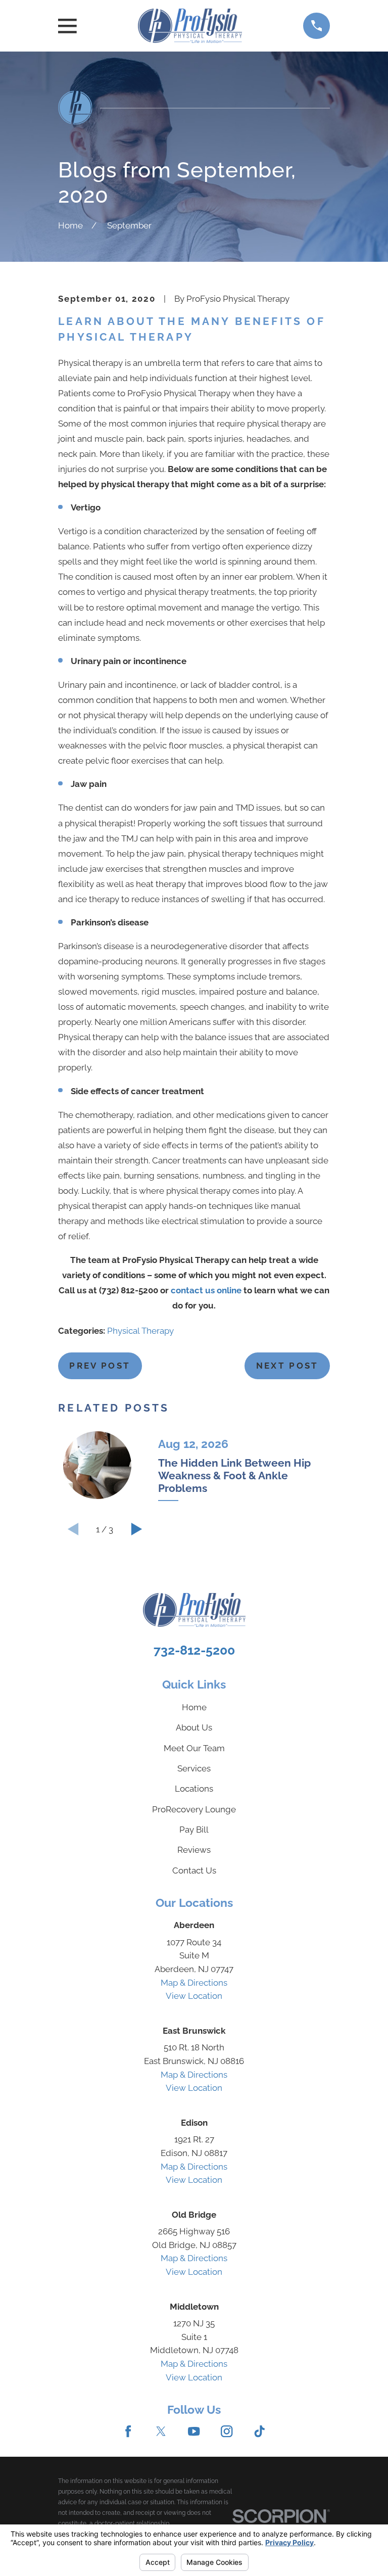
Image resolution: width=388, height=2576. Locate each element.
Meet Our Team (194, 1748)
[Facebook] (128, 2431)
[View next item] (136, 1529)
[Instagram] (227, 2431)
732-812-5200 (194, 1650)
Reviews (194, 1850)
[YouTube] (194, 2431)
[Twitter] (161, 2431)
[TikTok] (259, 2431)
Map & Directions (194, 1983)
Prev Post (100, 1366)
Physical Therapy (140, 1331)
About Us (194, 1727)
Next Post (287, 1366)
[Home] (190, 26)
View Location (194, 1996)
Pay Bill (194, 1830)
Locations (194, 1789)
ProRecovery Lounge (194, 1809)
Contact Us (194, 1870)
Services (194, 1768)
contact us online (206, 1290)
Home (194, 1707)
